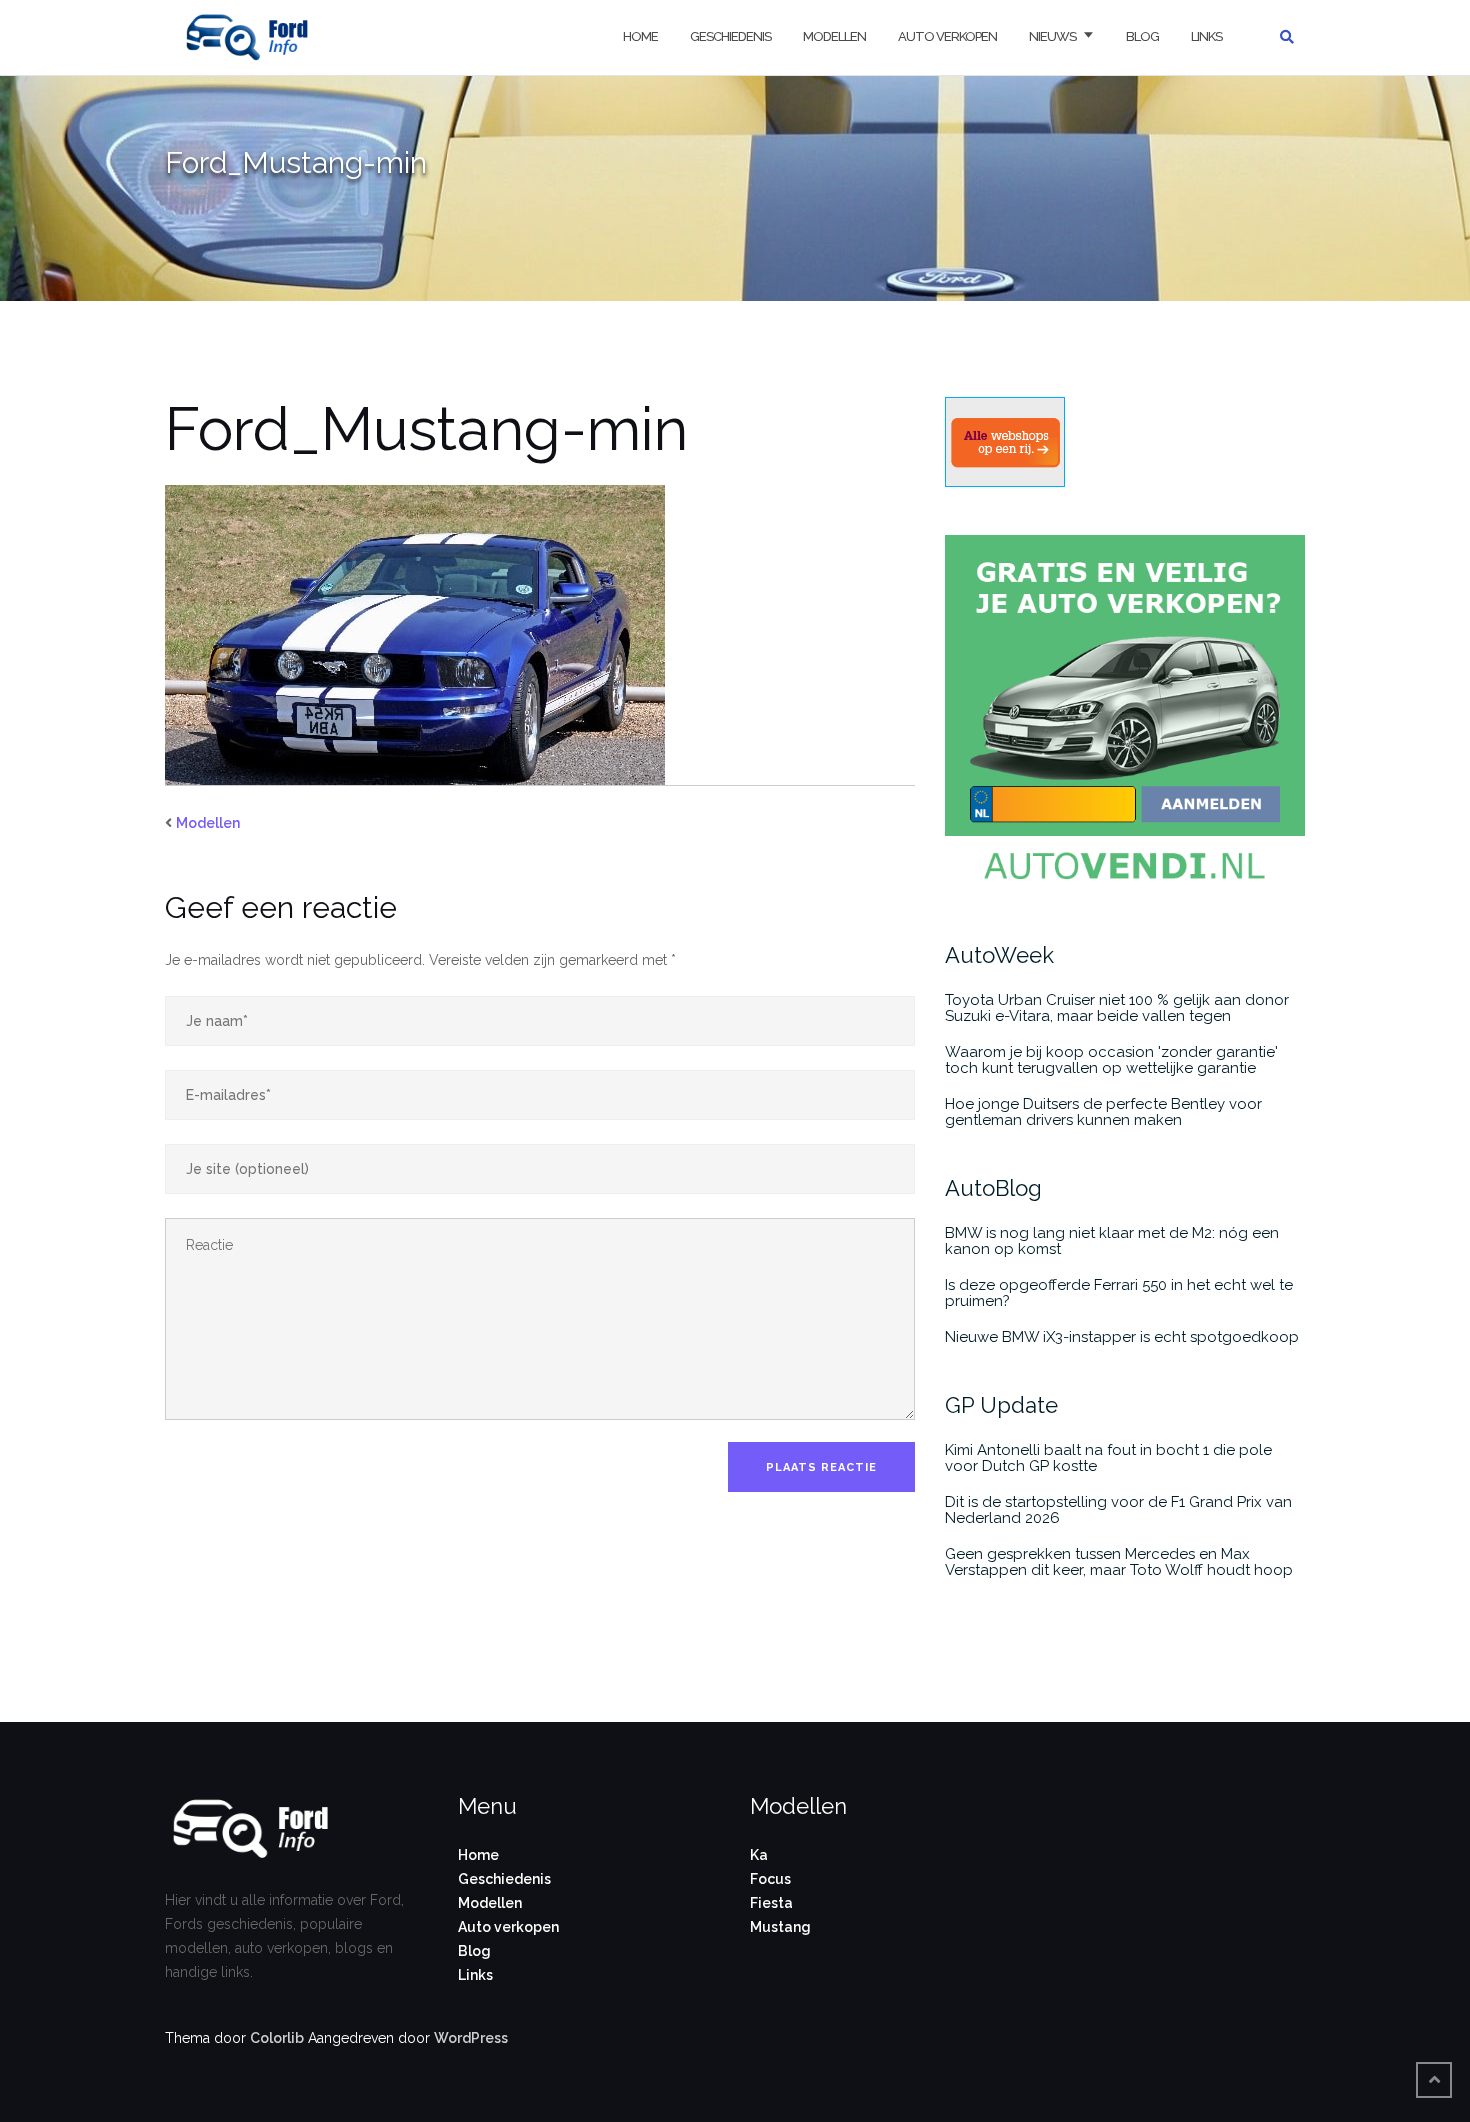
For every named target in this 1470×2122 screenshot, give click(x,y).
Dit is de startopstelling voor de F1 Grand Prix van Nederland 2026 (1118, 1510)
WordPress (471, 2038)
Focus (770, 1879)
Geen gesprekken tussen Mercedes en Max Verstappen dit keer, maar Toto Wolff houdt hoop (1119, 1562)
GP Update (1001, 1405)
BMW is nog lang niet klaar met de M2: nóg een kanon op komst (1112, 1241)
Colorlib (277, 2038)
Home (640, 36)
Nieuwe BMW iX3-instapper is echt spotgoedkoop (1122, 1337)
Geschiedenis (730, 36)
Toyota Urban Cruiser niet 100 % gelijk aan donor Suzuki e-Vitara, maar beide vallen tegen (1117, 1008)
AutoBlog (993, 1188)
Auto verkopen (947, 36)
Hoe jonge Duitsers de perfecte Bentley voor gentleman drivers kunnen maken (1103, 1112)
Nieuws (1052, 36)
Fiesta (771, 1903)
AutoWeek (999, 955)
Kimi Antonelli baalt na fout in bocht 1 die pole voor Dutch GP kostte (1108, 1458)
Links (1206, 36)
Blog (1142, 36)
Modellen (834, 36)
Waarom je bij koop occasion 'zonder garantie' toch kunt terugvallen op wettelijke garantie (1111, 1060)
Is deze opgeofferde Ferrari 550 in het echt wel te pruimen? (1119, 1293)
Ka (759, 1855)
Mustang (780, 1927)
